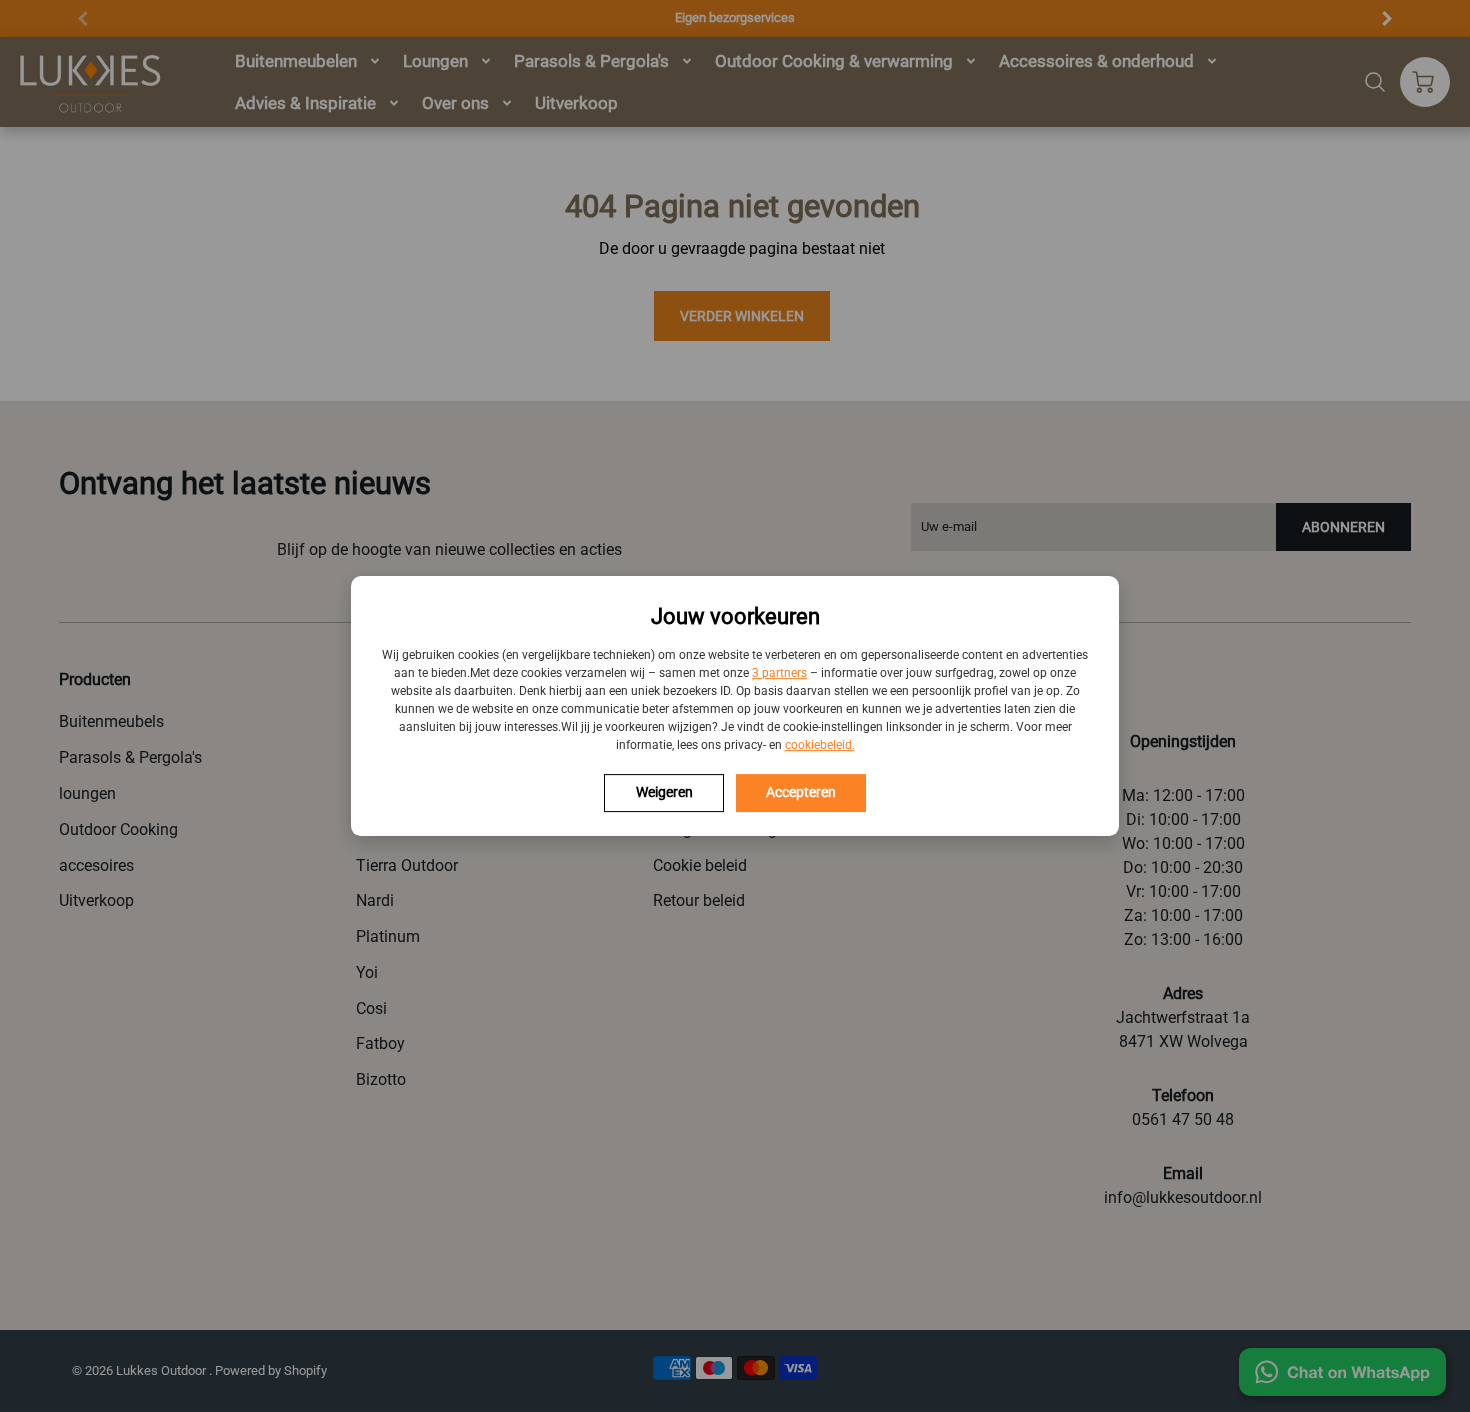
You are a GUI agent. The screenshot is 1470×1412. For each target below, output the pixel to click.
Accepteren (801, 792)
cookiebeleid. (820, 745)
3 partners (779, 673)
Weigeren (664, 792)
